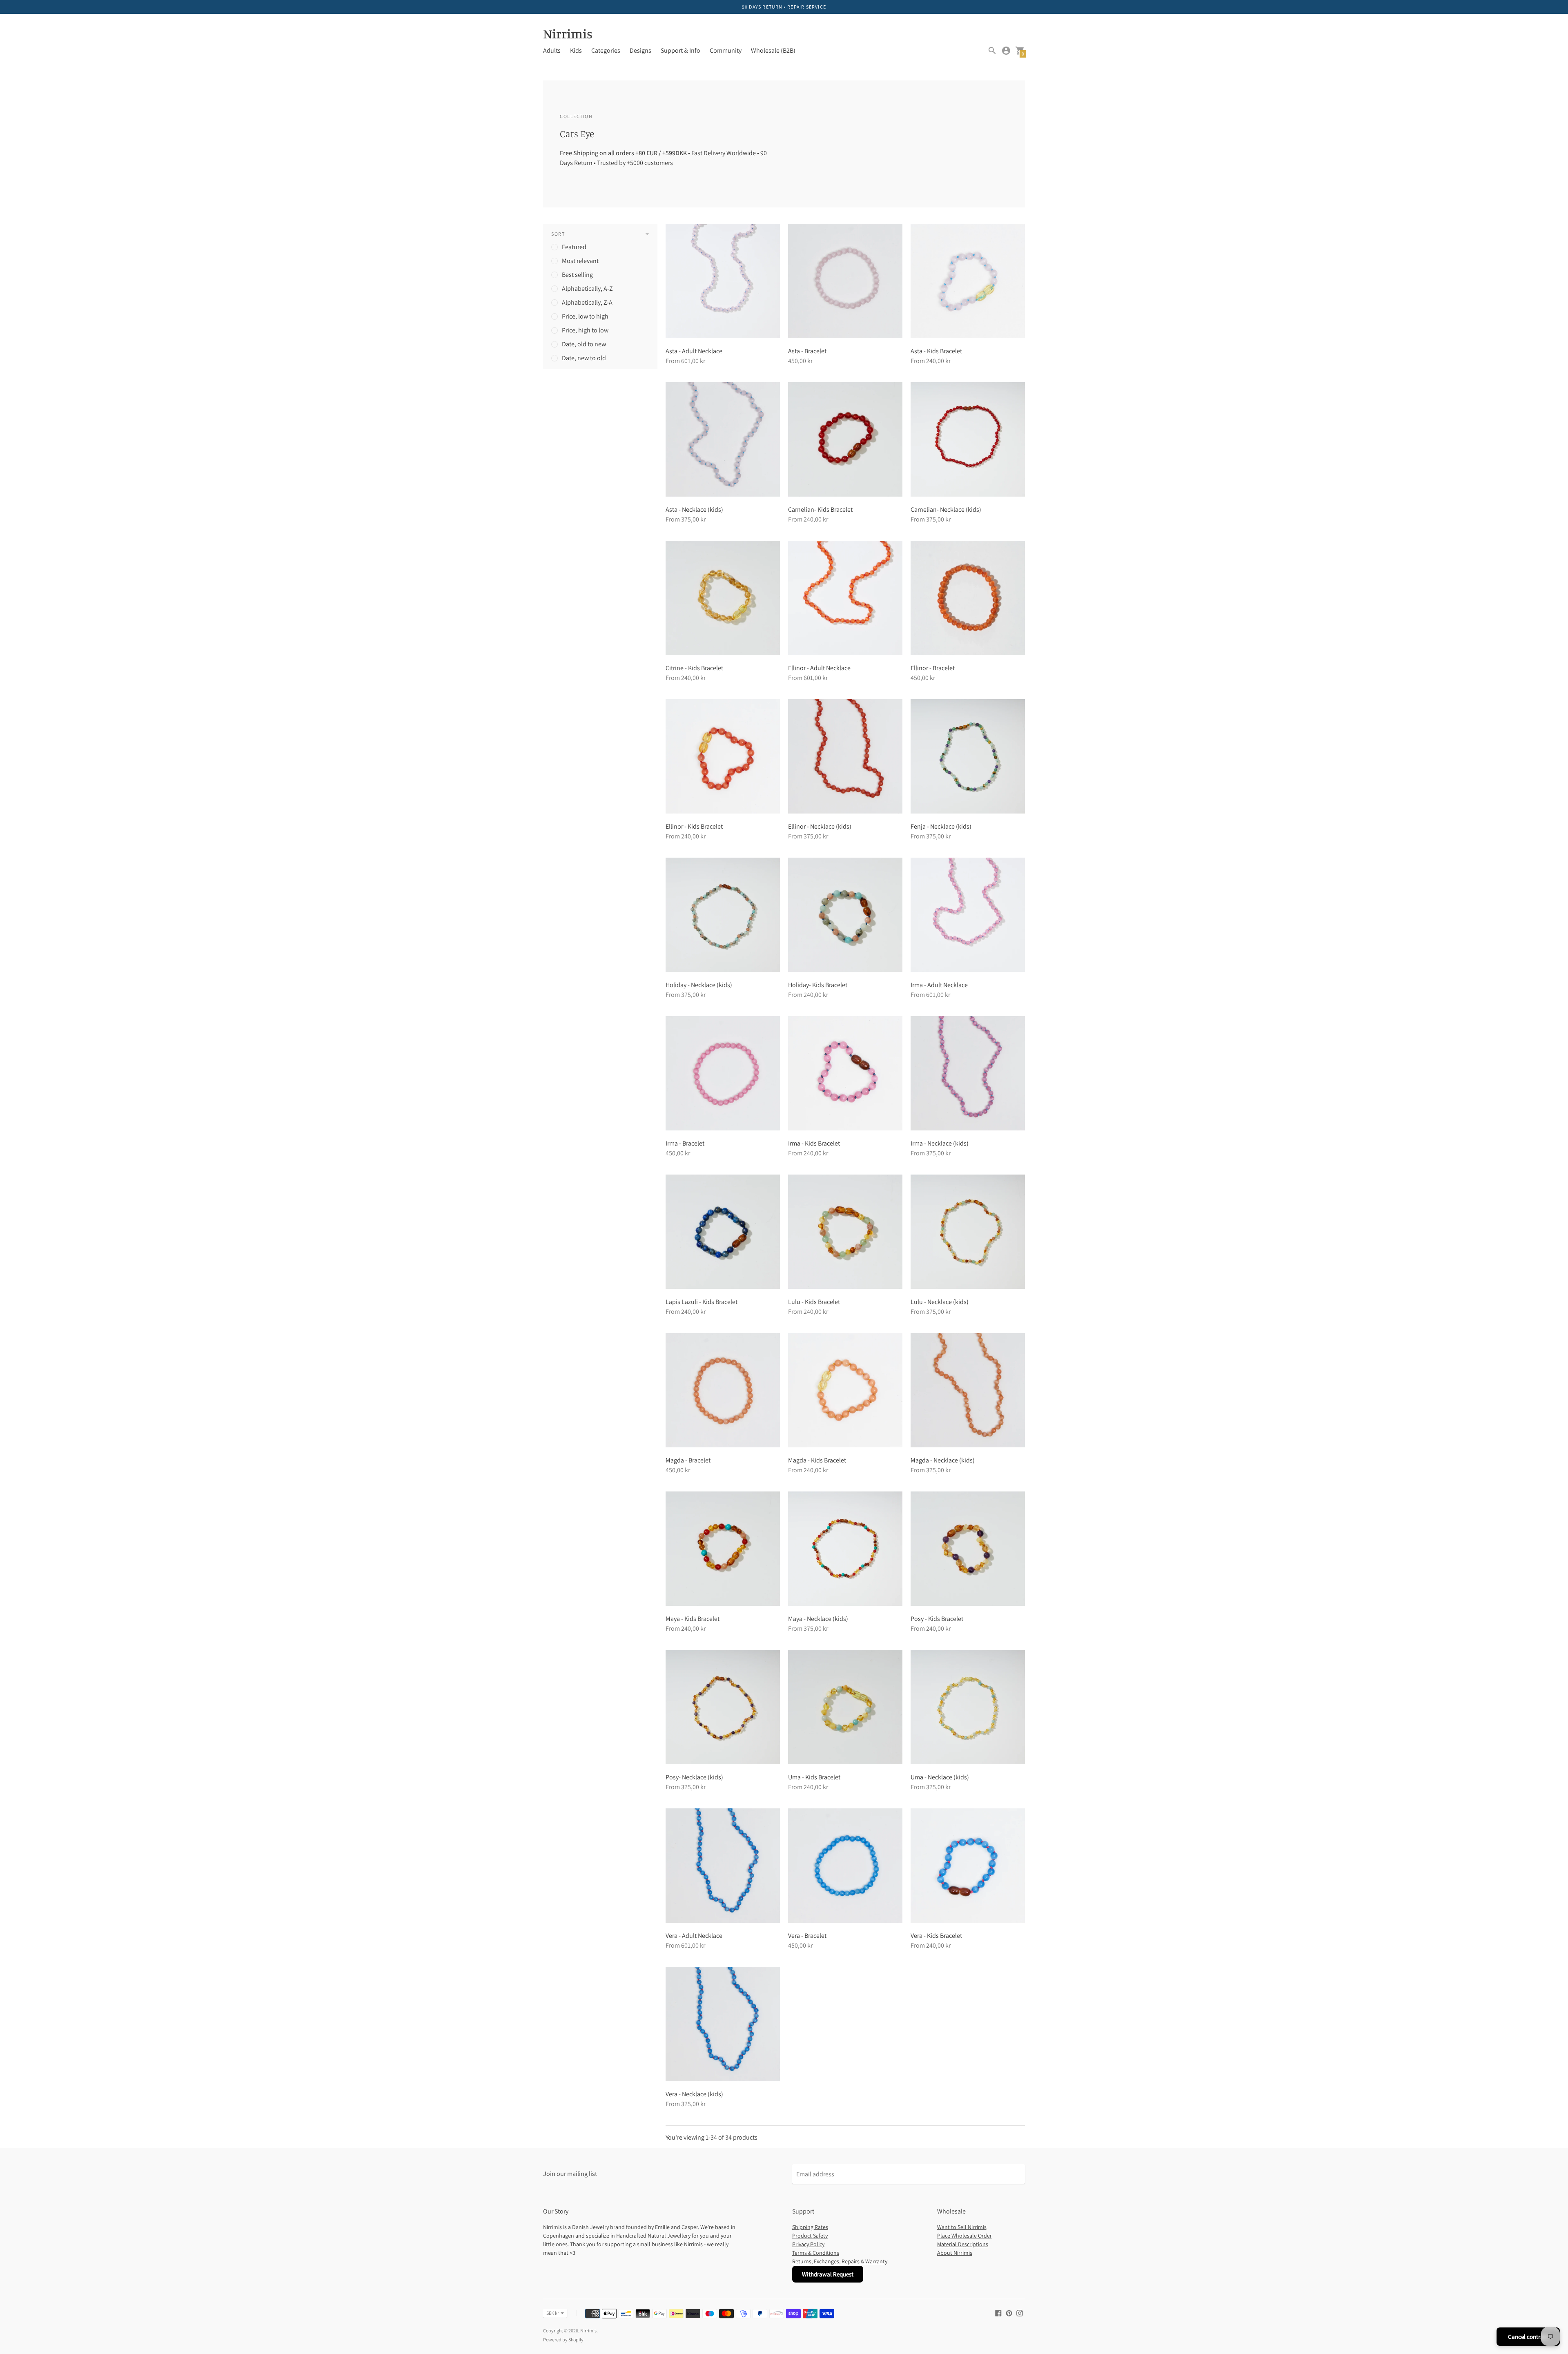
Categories (606, 50)
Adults (552, 50)
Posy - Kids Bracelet (937, 1619)
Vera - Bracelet (807, 1936)
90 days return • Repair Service (784, 7)
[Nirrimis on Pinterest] (1009, 2313)
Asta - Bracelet (807, 351)
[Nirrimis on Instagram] (1020, 2313)
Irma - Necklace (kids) (940, 1143)
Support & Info (680, 50)
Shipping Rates (810, 2227)
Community (726, 50)
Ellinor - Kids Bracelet (694, 826)
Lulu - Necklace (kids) (940, 1302)
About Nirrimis (955, 2253)
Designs (640, 50)
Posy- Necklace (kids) (694, 1777)
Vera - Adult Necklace (694, 1936)
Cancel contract (1528, 2337)
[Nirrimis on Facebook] (998, 2313)
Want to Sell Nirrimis (962, 2227)
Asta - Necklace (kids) (694, 509)
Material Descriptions (963, 2244)
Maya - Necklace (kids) (818, 1619)
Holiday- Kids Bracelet (818, 985)
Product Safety (810, 2236)
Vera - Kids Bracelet (936, 1936)
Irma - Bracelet (685, 1143)
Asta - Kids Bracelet (936, 351)
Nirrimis (588, 2331)
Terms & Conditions (816, 2253)
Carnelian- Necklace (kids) (946, 509)
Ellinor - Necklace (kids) (820, 826)
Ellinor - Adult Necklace (819, 668)
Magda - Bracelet (688, 1460)
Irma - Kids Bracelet (814, 1143)
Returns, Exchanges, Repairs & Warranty (840, 2261)
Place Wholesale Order (964, 2236)
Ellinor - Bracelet (933, 668)
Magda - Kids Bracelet (817, 1460)
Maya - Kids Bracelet (693, 1619)
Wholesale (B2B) (773, 50)
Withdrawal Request (828, 2274)
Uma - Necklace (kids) (940, 1777)
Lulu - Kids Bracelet (814, 1302)
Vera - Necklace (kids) (694, 2094)
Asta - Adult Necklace (694, 351)
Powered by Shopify (563, 2340)
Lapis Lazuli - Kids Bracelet (702, 1302)
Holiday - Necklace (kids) (699, 985)
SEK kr (553, 2313)
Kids (576, 50)
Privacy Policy (808, 2244)
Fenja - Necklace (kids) (941, 826)
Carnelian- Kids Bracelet (820, 509)
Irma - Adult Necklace (939, 985)
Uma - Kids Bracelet (814, 1777)
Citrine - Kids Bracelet (694, 668)
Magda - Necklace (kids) (943, 1460)
